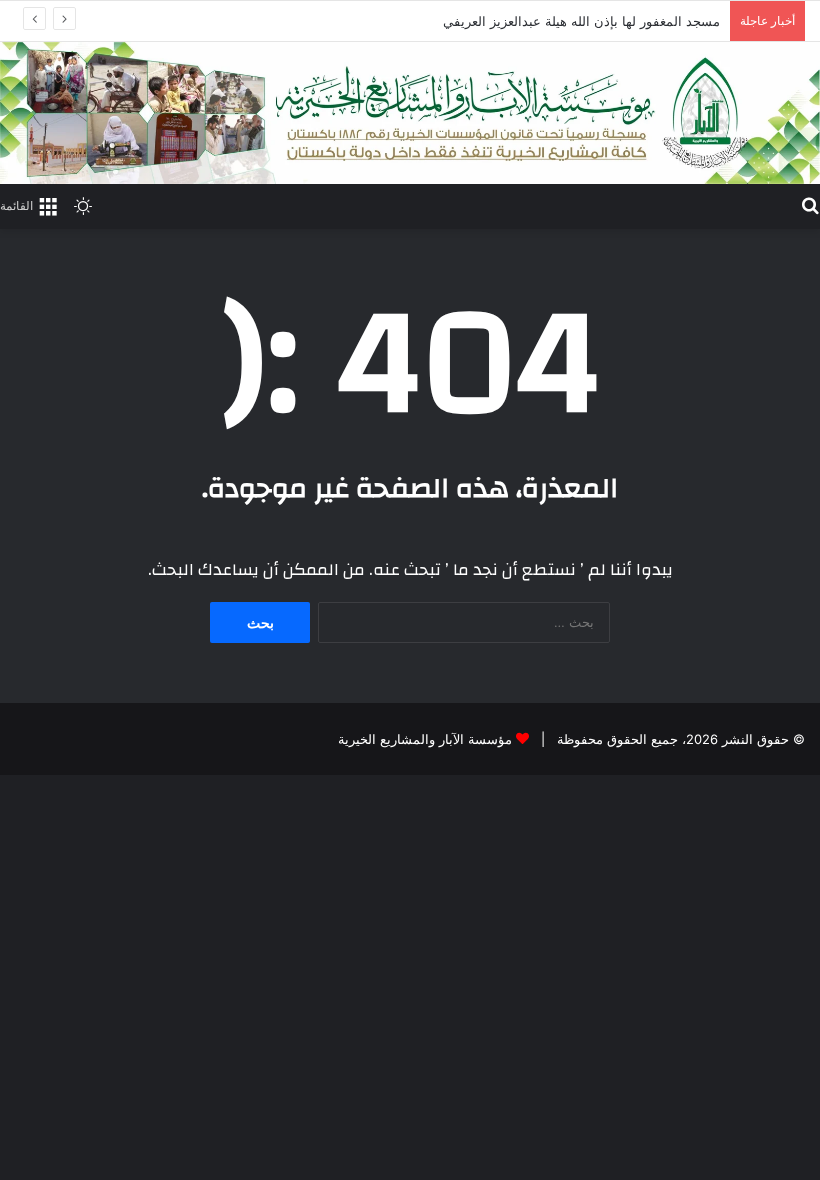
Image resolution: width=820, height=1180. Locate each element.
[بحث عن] (810, 204)
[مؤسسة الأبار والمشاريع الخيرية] (410, 113)
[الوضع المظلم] (83, 205)
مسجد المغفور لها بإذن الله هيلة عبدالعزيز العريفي (581, 21)
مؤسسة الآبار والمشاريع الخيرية (425, 739)
